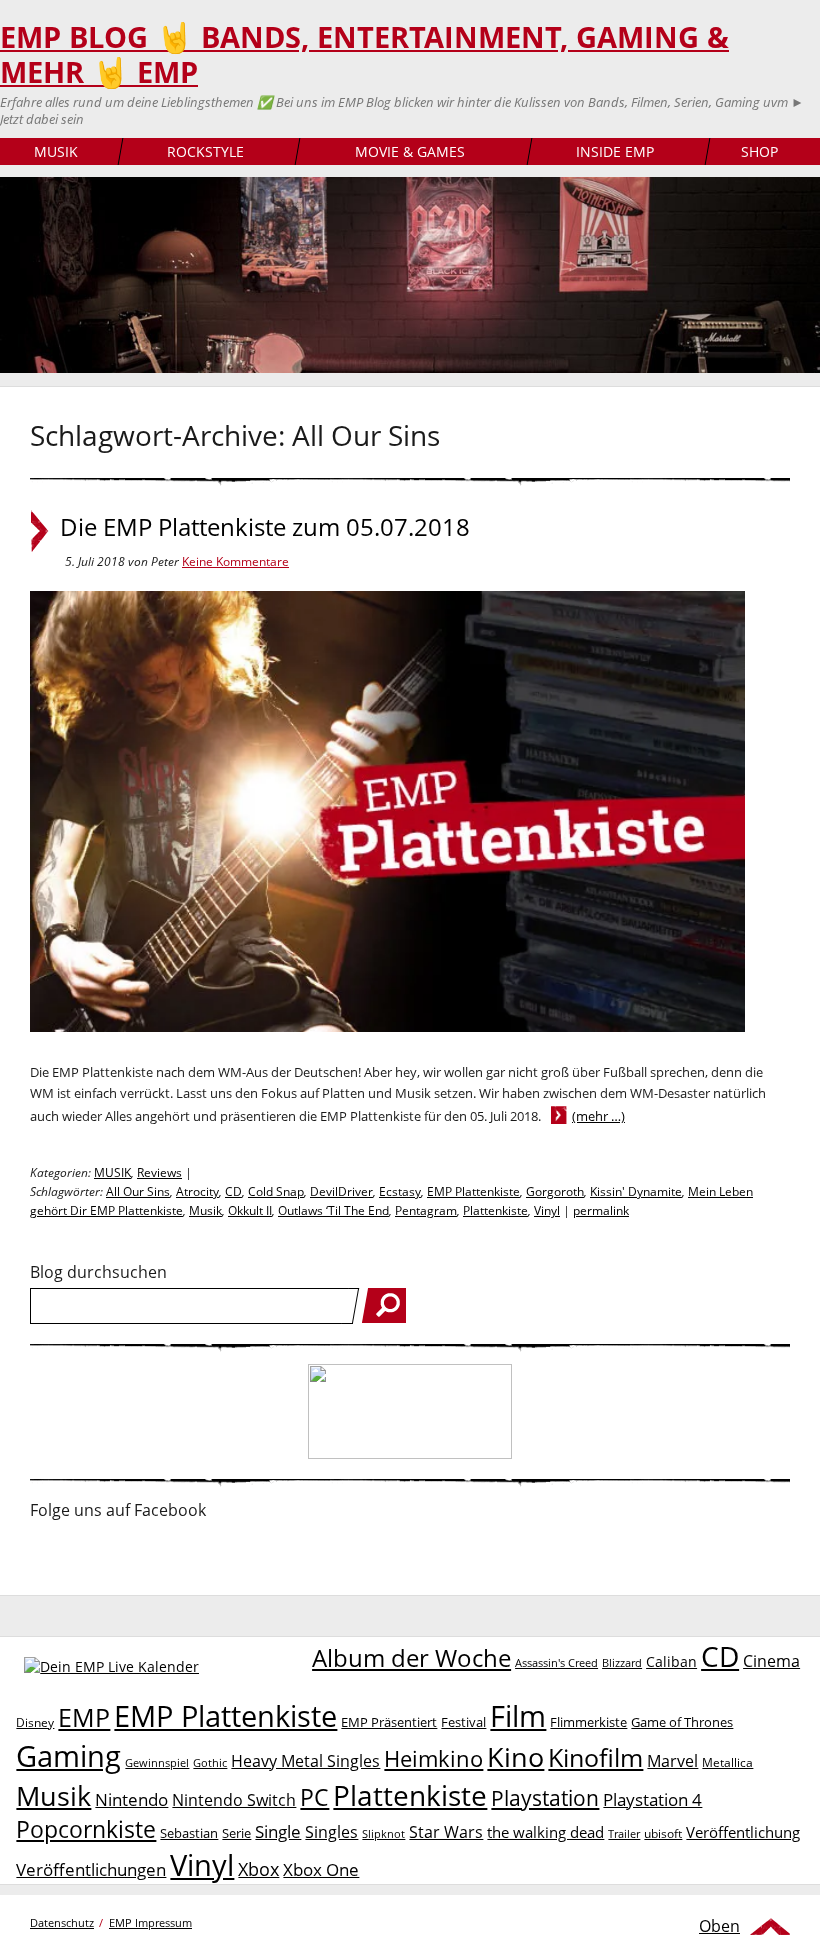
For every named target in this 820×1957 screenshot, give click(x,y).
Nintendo (131, 1799)
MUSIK (56, 151)
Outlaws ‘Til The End (333, 1210)
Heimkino (433, 1758)
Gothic (210, 1762)
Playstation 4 (652, 1799)
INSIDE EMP (615, 151)
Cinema (771, 1661)
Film (518, 1716)
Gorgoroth (555, 1191)
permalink (601, 1210)
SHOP (759, 151)
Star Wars (446, 1832)
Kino (515, 1756)
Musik (205, 1210)
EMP (84, 1717)
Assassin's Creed (556, 1663)
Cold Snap (276, 1191)
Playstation (545, 1798)
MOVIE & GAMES (410, 151)
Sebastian (189, 1833)
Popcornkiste (86, 1829)
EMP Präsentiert (389, 1722)
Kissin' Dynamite (636, 1191)
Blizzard (622, 1663)
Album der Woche (411, 1658)
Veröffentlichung (743, 1832)
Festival (463, 1722)
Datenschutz (62, 1922)
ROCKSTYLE (205, 151)
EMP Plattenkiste (473, 1191)
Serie (236, 1833)
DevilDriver (341, 1191)
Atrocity (197, 1191)
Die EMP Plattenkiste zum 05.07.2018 (265, 527)
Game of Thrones (682, 1722)
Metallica (727, 1762)
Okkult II (250, 1210)
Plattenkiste (495, 1210)
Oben (719, 1926)
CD (233, 1191)
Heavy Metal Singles (305, 1760)
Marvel (672, 1760)
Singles (331, 1831)
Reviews (159, 1172)
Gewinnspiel (157, 1762)
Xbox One (321, 1869)
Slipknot (383, 1833)
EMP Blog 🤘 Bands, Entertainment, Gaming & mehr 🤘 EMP (364, 54)
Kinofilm (595, 1757)
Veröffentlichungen (91, 1869)
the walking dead (545, 1832)
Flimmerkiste (588, 1722)
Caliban (671, 1661)
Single (278, 1831)
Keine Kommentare (235, 561)
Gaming (68, 1756)
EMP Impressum (150, 1922)
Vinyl (547, 1210)
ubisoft (663, 1833)
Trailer (624, 1833)
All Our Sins (138, 1191)
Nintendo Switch (234, 1800)
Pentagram (426, 1210)
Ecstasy (400, 1191)
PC (314, 1797)
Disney (35, 1722)
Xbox (258, 1869)
